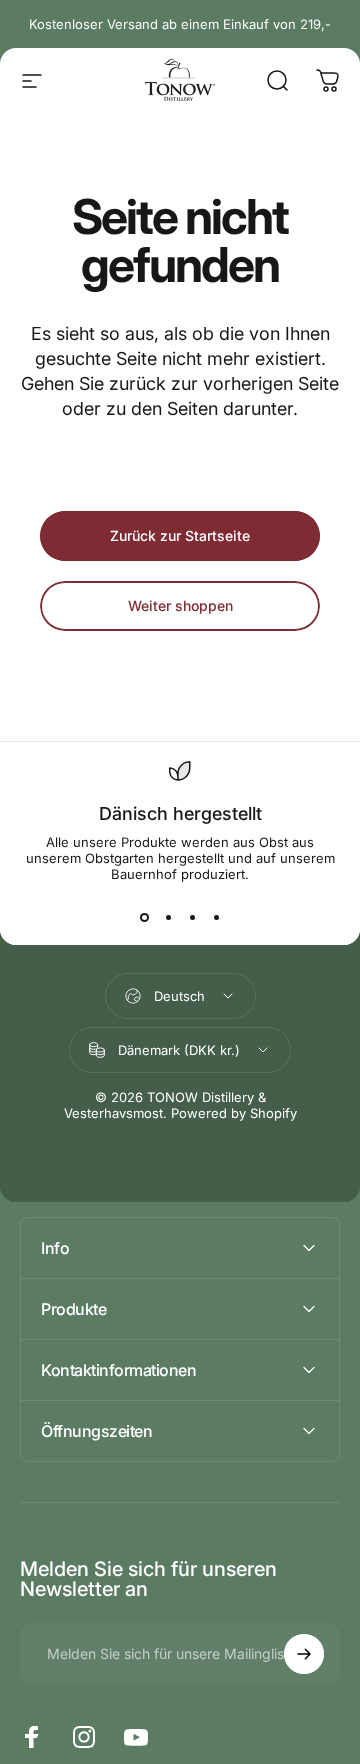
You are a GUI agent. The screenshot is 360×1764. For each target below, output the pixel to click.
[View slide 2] (168, 918)
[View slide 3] (192, 918)
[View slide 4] (216, 918)
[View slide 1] (144, 918)
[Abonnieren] (304, 1654)
